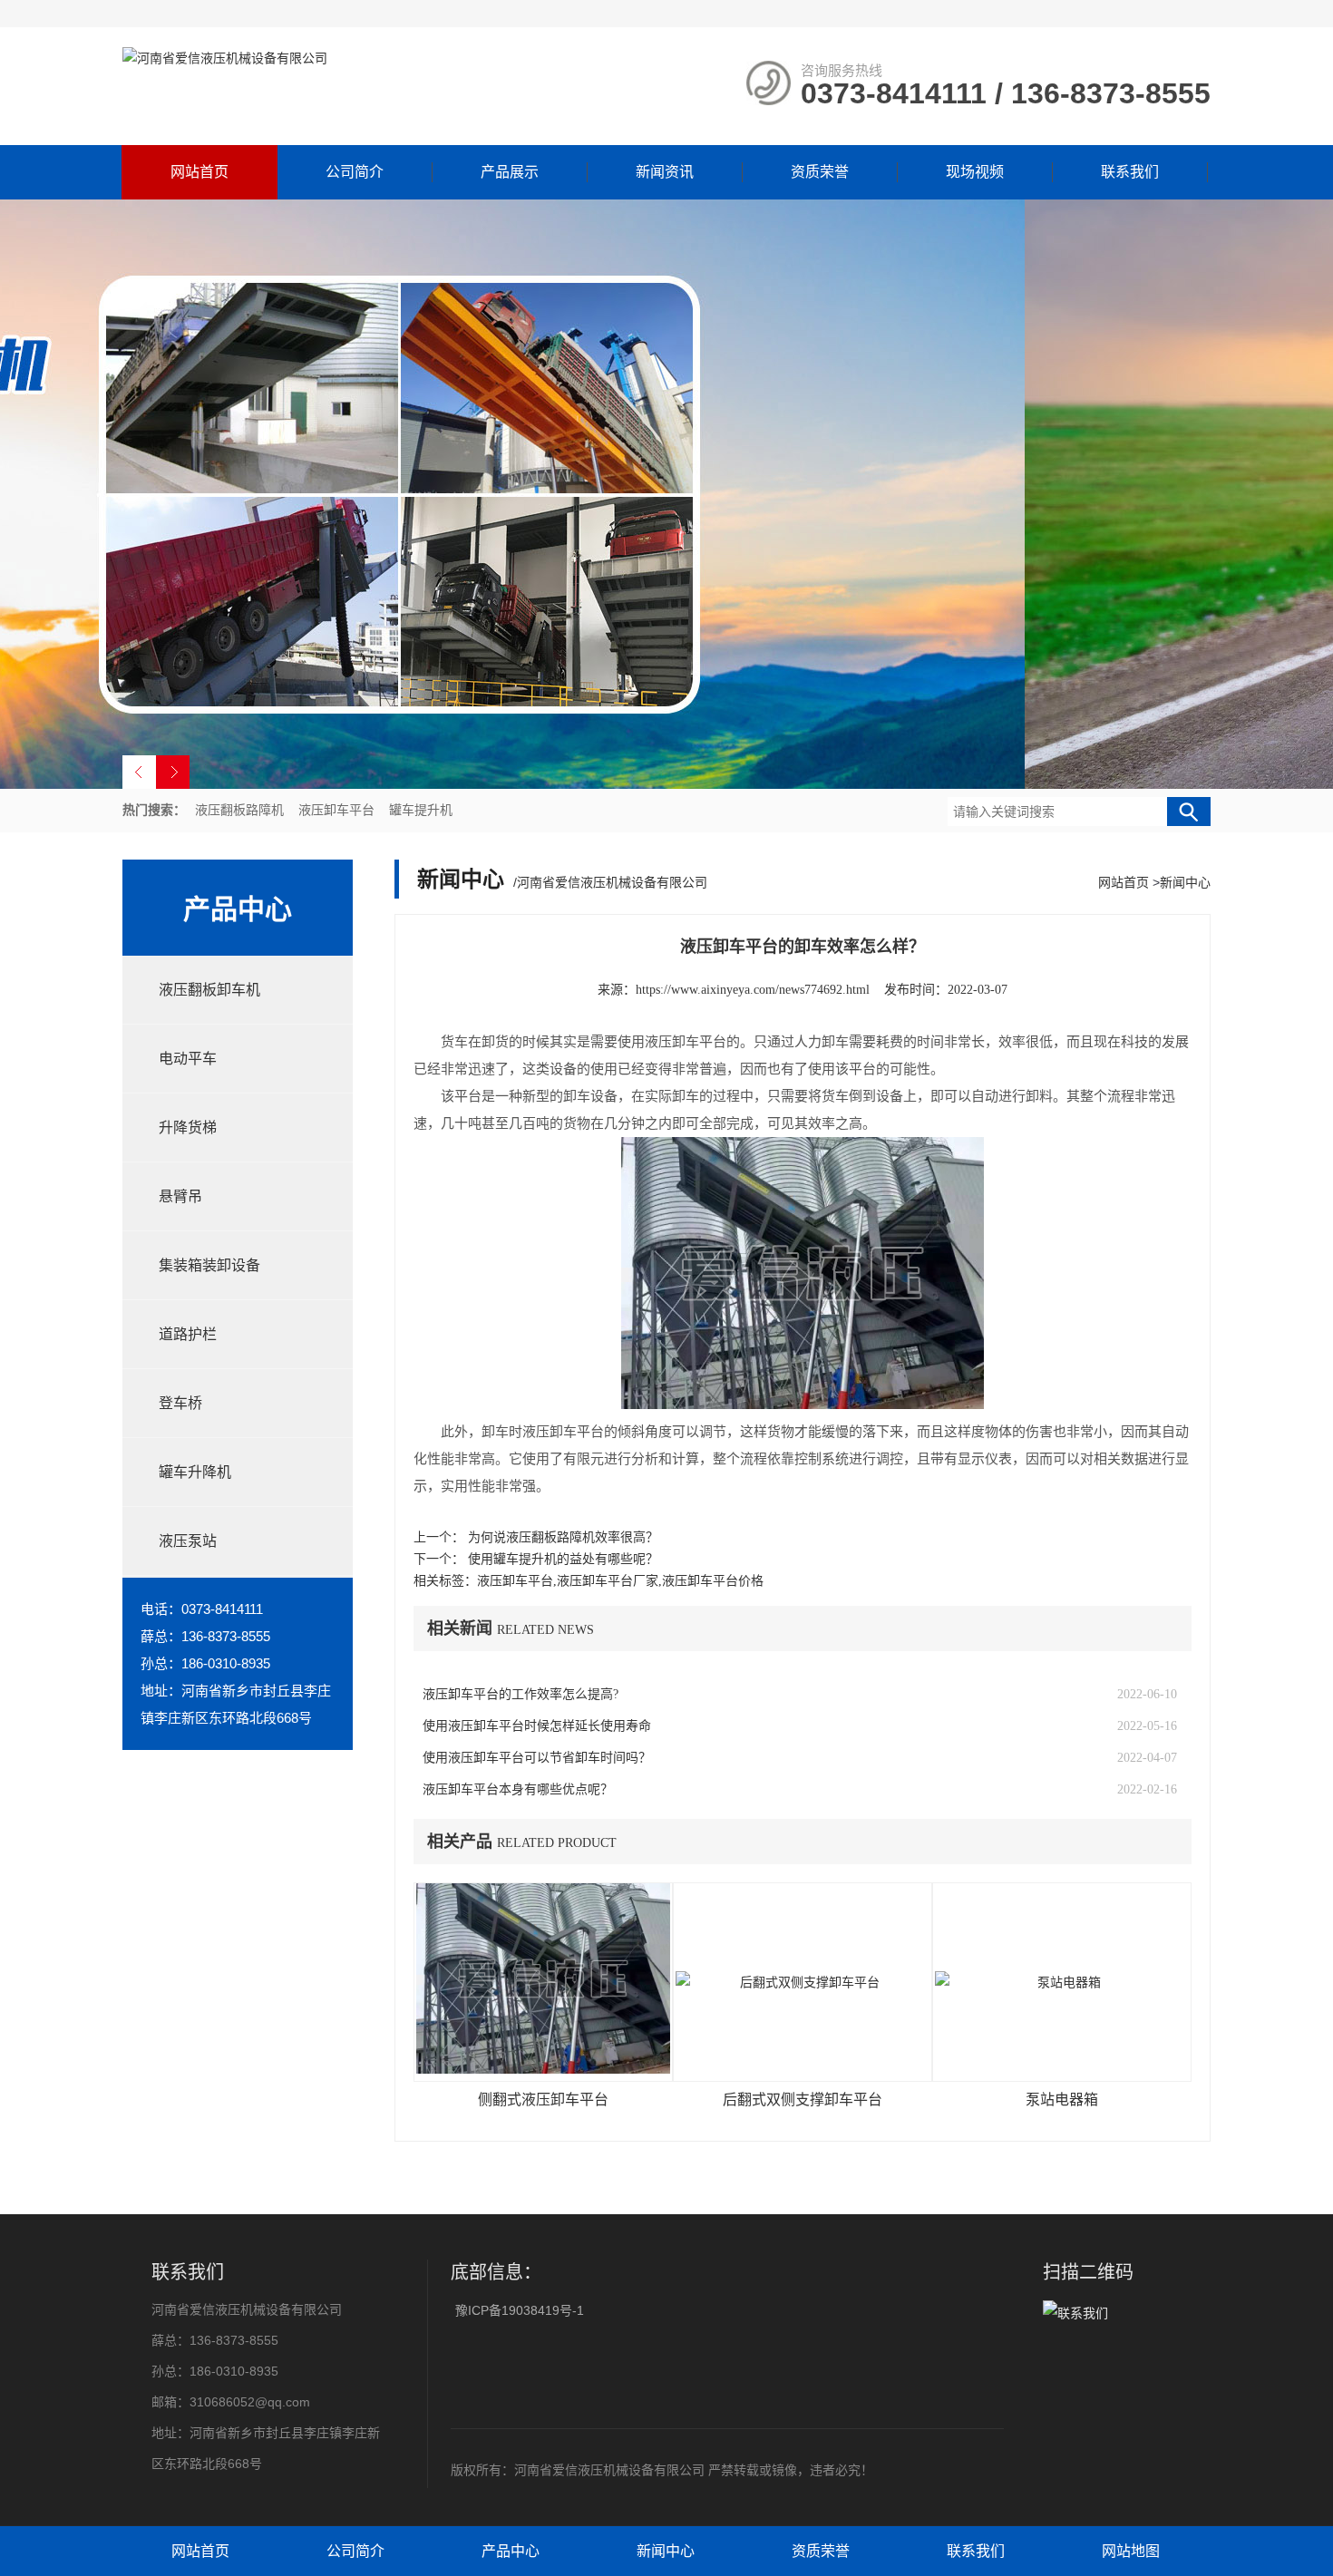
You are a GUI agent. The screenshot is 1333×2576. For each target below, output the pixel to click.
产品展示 (510, 172)
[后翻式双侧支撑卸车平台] (803, 1982)
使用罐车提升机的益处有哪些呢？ (563, 1559)
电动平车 (188, 1059)
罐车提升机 (421, 810)
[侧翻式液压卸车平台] (543, 1982)
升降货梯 (188, 1128)
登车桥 (180, 1403)
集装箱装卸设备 (209, 1265)
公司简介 (355, 172)
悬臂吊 (180, 1196)
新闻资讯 (665, 172)
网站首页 (199, 172)
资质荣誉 (820, 172)
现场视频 (975, 172)
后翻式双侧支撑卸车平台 (803, 2100)
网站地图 (1131, 2551)
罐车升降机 (195, 1472)
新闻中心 (1185, 882)
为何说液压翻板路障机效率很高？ (563, 1537)
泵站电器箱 (1062, 2100)
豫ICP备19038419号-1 (520, 2310)
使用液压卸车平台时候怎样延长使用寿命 (537, 1726)
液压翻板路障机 (239, 810)
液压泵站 (188, 1541)
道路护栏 (188, 1334)
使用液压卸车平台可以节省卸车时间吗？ (537, 1758)
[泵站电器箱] (1062, 1982)
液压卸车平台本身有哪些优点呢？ (518, 1789)
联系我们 (1130, 172)
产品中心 (511, 2551)
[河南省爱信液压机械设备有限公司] (225, 58)
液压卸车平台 (336, 810)
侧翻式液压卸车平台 (543, 2100)
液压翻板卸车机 (209, 990)
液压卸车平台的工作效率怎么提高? (521, 1694)
